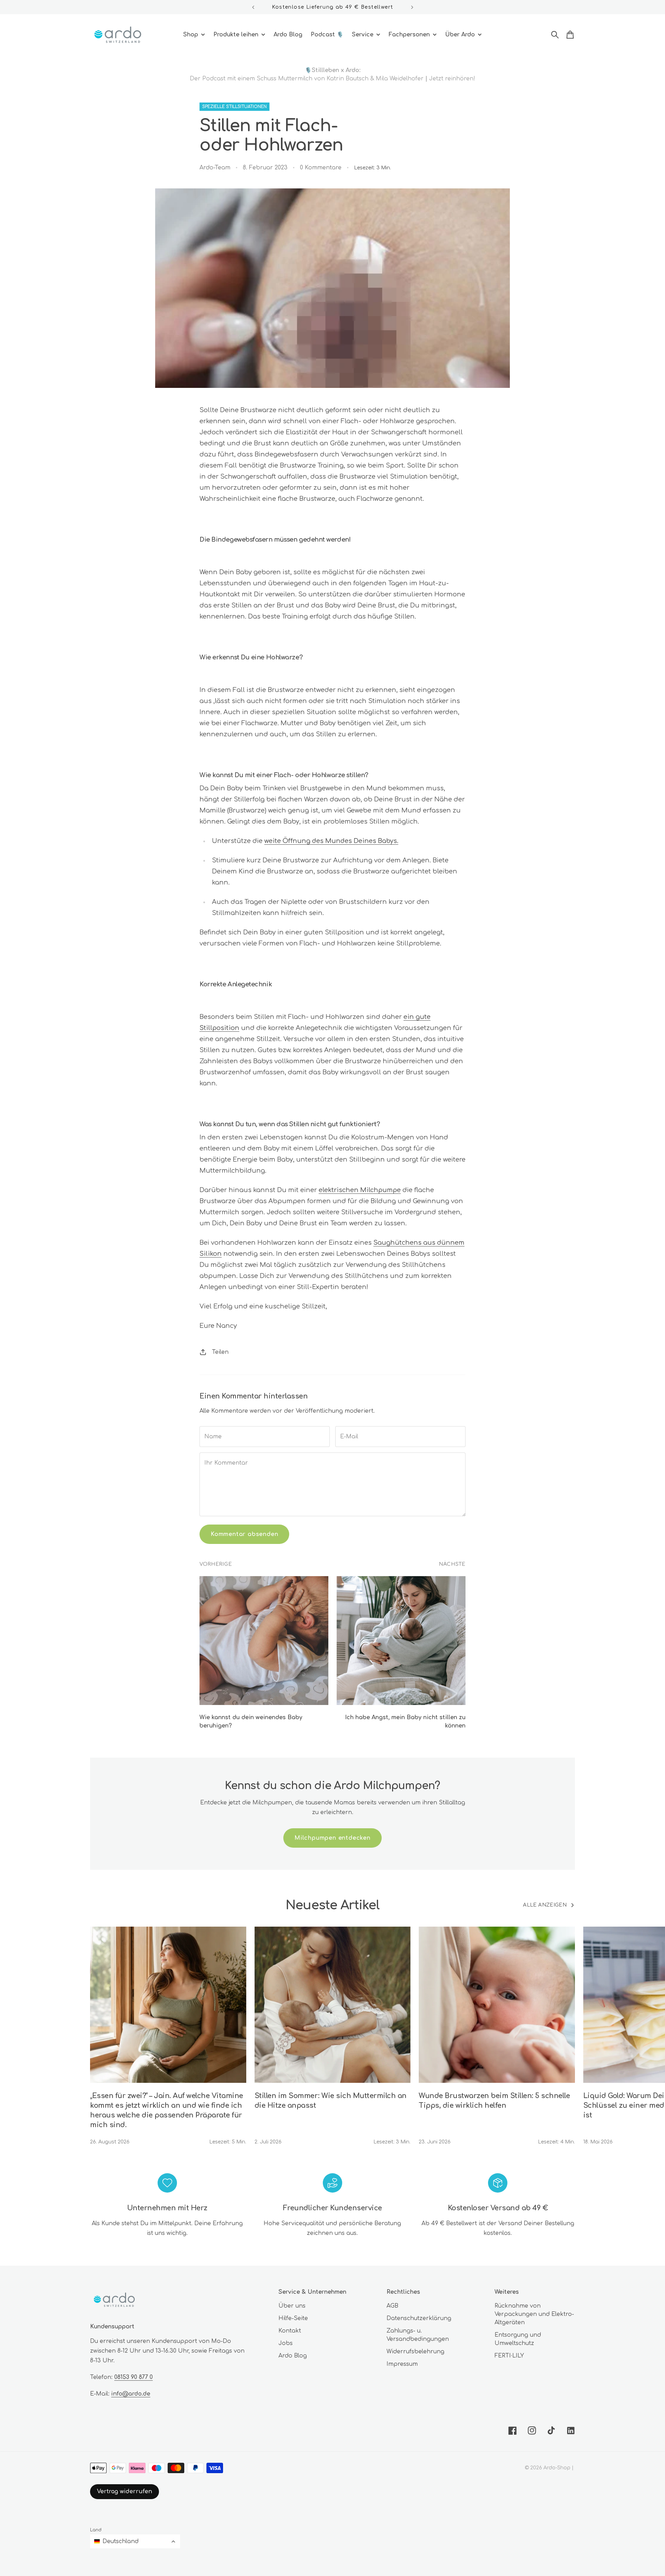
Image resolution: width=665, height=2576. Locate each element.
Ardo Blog (293, 2356)
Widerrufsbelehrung (415, 2352)
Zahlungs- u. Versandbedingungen (418, 2335)
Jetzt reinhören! (452, 79)
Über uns (292, 2306)
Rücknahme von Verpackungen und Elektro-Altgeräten (534, 2314)
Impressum (402, 2364)
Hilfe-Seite (293, 2318)
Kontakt (290, 2331)
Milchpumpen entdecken (332, 1838)
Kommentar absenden (244, 1534)
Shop (191, 35)
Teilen (220, 1352)
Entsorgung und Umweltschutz (518, 2339)
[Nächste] (412, 7)
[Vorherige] (253, 7)
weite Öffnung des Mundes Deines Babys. (331, 841)
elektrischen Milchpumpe (360, 1190)
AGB (392, 2306)
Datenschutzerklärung (419, 2318)
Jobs (286, 2343)
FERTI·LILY (509, 2356)
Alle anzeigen (545, 1905)
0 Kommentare (321, 168)
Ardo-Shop (557, 2468)
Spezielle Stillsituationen (234, 107)
